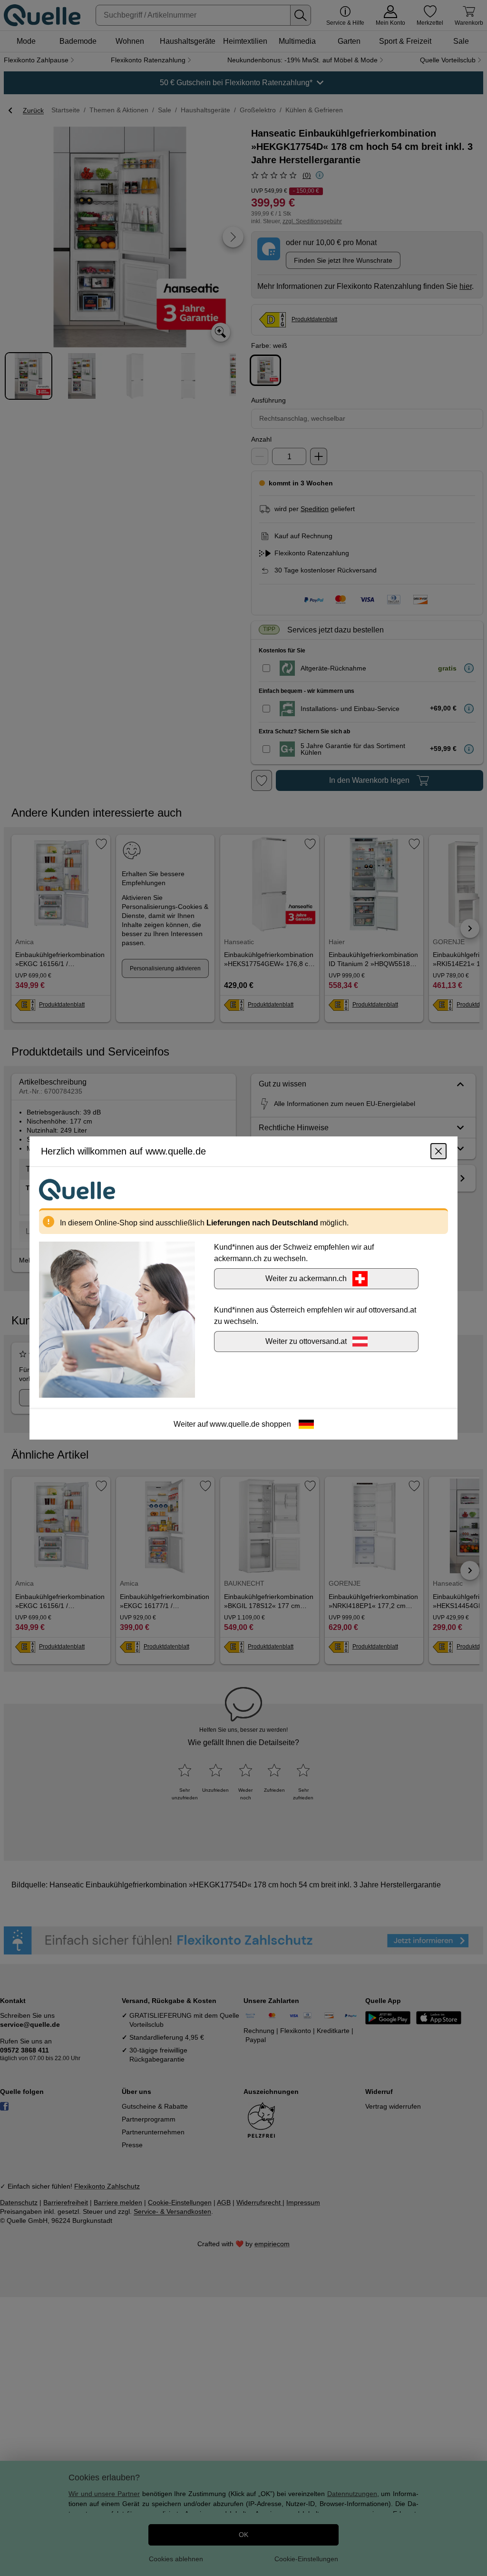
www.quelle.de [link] (235, 1424)
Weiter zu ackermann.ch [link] (306, 1278)
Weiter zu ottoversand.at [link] (306, 1341)
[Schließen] (438, 1151)
